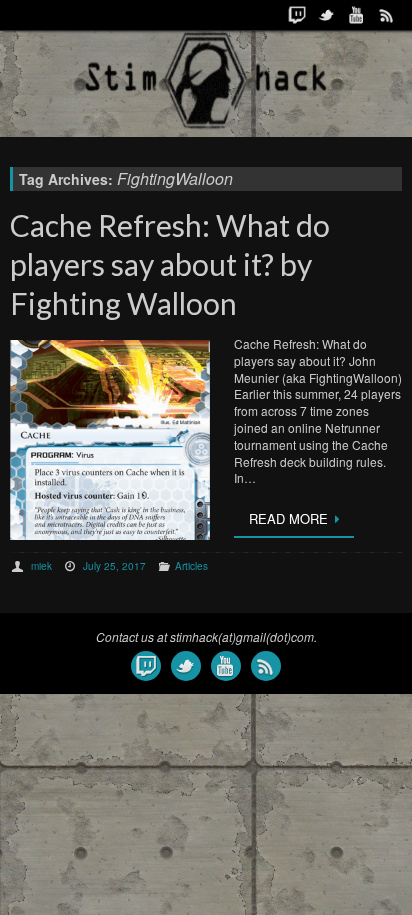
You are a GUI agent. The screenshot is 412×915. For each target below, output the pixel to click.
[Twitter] (327, 15)
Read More (288, 518)
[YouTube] (357, 15)
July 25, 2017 (114, 566)
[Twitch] (297, 15)
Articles (191, 566)
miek (41, 566)
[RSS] (387, 15)
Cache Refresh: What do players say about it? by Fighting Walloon (170, 264)
